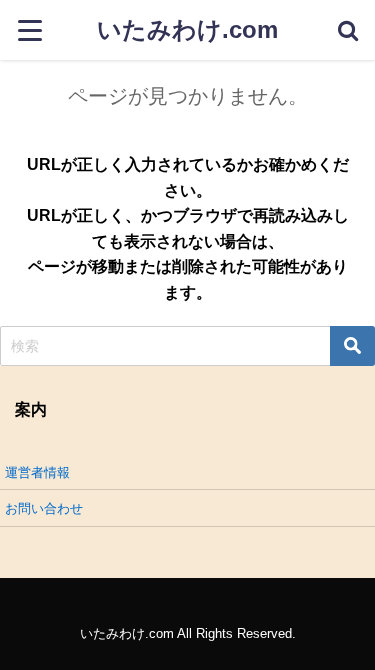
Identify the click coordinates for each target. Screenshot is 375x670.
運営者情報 (37, 472)
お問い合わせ (44, 508)
